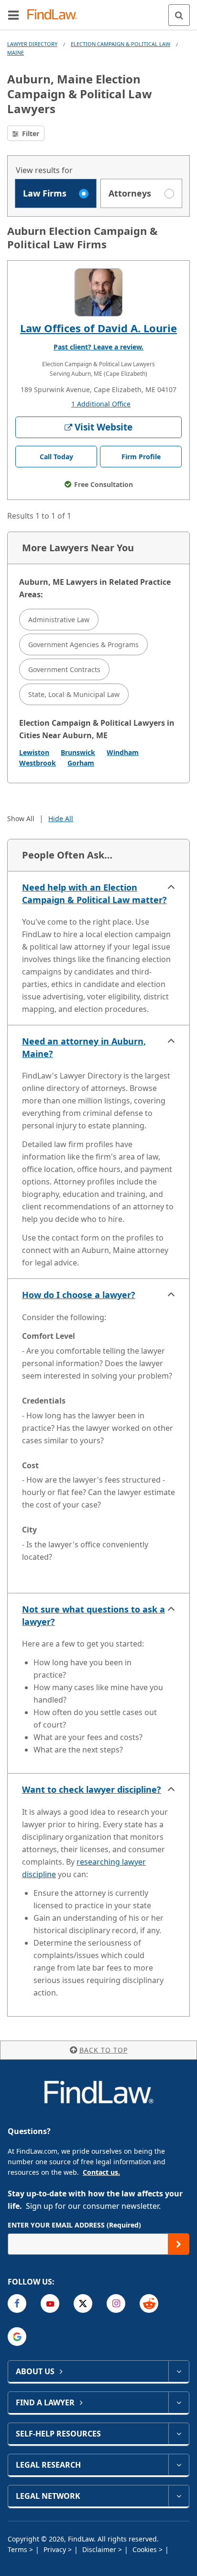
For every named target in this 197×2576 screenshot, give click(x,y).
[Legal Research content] (179, 2465)
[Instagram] (116, 2303)
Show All (21, 818)
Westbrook (38, 763)
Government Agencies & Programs (83, 644)
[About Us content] (179, 2371)
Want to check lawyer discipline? (92, 1789)
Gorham (81, 763)
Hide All (61, 818)
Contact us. (101, 2172)
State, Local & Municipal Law (74, 694)
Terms (18, 2549)
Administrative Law (59, 620)
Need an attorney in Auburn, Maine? (84, 1047)
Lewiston (34, 752)
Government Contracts (64, 669)
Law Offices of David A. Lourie (98, 328)
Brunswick (78, 752)
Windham (123, 752)
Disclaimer (100, 2549)
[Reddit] (149, 2303)
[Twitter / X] (83, 2303)
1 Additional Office (101, 404)
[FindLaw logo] (55, 15)
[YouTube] (50, 2303)
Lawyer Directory (32, 44)
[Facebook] (17, 2303)
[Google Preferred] (17, 2337)
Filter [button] (30, 133)
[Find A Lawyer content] (179, 2402)
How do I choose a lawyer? (79, 1295)
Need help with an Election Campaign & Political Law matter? (94, 893)
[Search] (179, 15)
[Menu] (13, 15)
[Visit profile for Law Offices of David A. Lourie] (98, 292)
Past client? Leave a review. (98, 347)
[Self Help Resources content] (179, 2434)
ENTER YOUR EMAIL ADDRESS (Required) (74, 2225)
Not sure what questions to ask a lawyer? (93, 1615)
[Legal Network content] (179, 2496)
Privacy (56, 2549)
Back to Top (104, 2050)
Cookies (146, 2549)
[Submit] (179, 2244)
